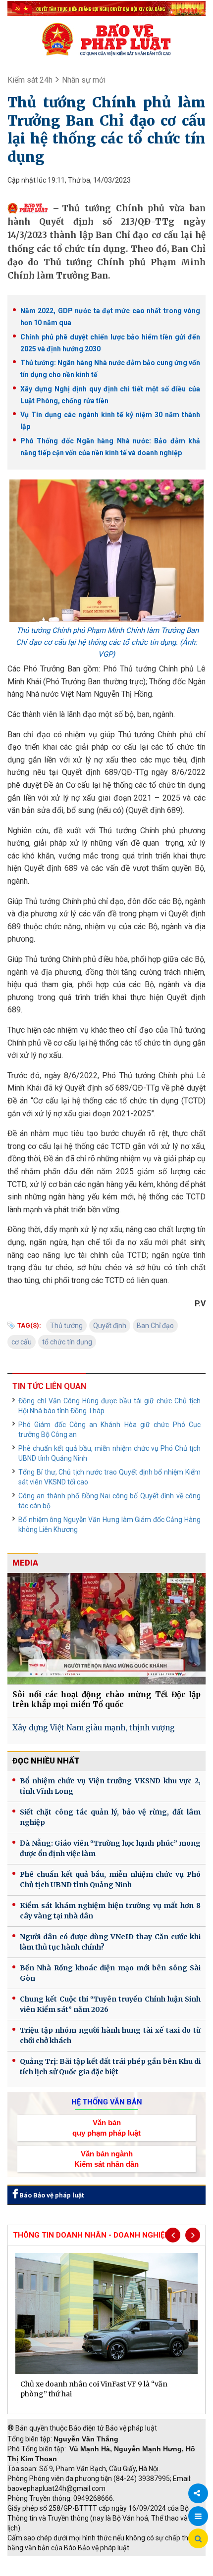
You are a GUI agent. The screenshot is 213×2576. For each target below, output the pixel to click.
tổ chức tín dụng (67, 1342)
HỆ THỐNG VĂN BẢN (107, 2102)
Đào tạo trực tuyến (111, 2571)
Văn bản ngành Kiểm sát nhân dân (106, 2159)
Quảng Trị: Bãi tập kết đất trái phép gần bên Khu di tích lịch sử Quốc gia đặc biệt (110, 2067)
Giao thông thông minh (108, 2561)
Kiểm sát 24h (30, 80)
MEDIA (25, 1563)
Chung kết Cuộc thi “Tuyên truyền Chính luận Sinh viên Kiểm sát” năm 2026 (110, 2004)
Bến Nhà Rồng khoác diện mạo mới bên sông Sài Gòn (110, 1973)
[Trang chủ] (106, 39)
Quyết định (110, 1326)
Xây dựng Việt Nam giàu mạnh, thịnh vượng (94, 1728)
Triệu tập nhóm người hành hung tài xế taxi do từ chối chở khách (110, 2035)
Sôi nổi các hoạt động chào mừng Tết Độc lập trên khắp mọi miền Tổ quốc (106, 1699)
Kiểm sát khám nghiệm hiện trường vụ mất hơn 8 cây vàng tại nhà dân (110, 1911)
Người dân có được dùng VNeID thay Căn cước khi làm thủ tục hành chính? (110, 1942)
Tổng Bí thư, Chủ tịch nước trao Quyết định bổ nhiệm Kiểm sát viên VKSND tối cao (109, 1477)
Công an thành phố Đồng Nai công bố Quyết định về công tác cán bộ (109, 1501)
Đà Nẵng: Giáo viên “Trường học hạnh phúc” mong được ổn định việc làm (110, 1848)
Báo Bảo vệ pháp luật (51, 2195)
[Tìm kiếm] (198, 2539)
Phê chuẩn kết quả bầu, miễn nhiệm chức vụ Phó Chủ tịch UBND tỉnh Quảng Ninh (109, 1453)
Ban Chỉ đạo (155, 1326)
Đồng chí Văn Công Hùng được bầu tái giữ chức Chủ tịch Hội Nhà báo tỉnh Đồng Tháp (109, 1406)
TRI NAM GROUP (37, 2561)
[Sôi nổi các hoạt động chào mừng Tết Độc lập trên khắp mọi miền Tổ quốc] (106, 1629)
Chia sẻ (198, 2493)
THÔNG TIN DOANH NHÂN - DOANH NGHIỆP (91, 2235)
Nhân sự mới (84, 80)
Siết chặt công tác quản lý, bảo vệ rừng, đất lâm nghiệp (110, 1817)
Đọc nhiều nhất (46, 1761)
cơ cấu (22, 1342)
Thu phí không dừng (42, 2571)
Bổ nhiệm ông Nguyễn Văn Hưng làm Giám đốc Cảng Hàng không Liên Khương (109, 1525)
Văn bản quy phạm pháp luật (106, 2128)
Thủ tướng (66, 1326)
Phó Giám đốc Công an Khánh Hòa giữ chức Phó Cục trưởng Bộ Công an (109, 1430)
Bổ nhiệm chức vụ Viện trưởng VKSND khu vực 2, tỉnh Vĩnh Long (110, 1786)
